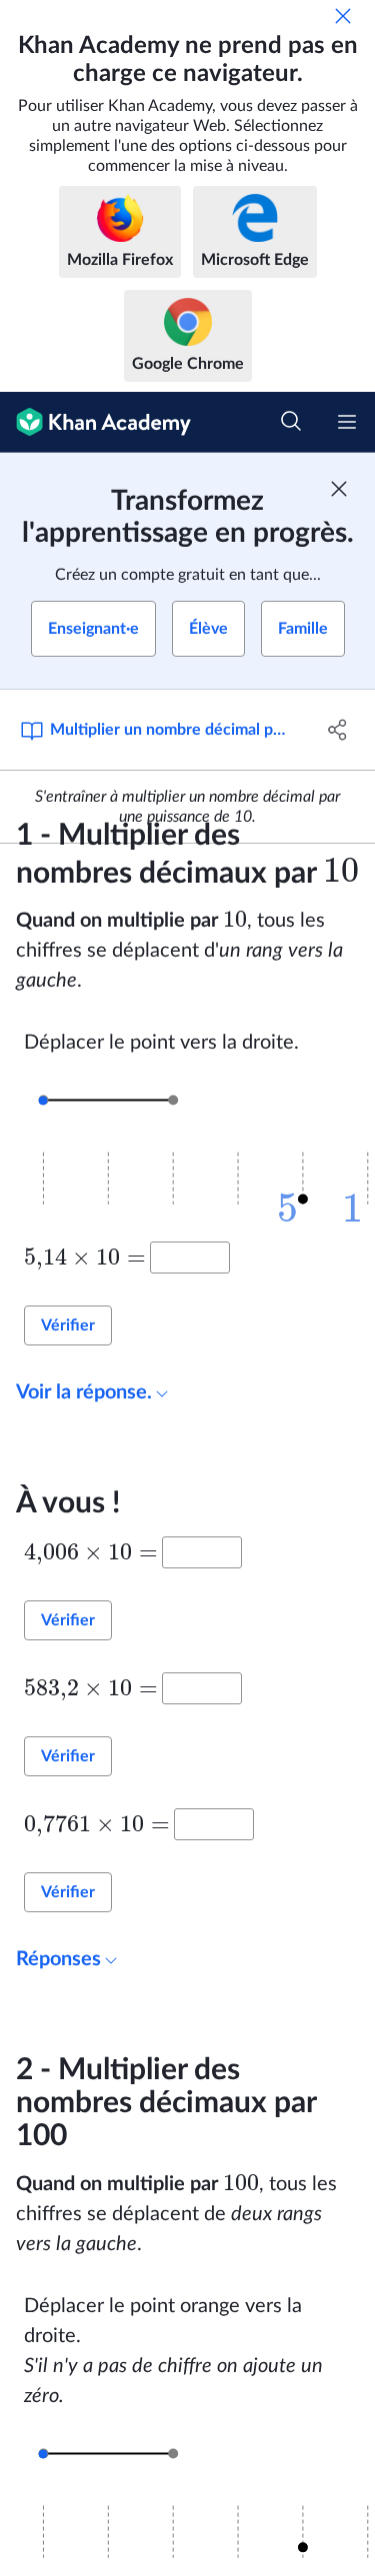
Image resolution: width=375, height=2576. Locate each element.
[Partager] (338, 730)
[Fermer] (343, 16)
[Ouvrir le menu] (347, 422)
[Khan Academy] (95, 422)
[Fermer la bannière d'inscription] (339, 489)
